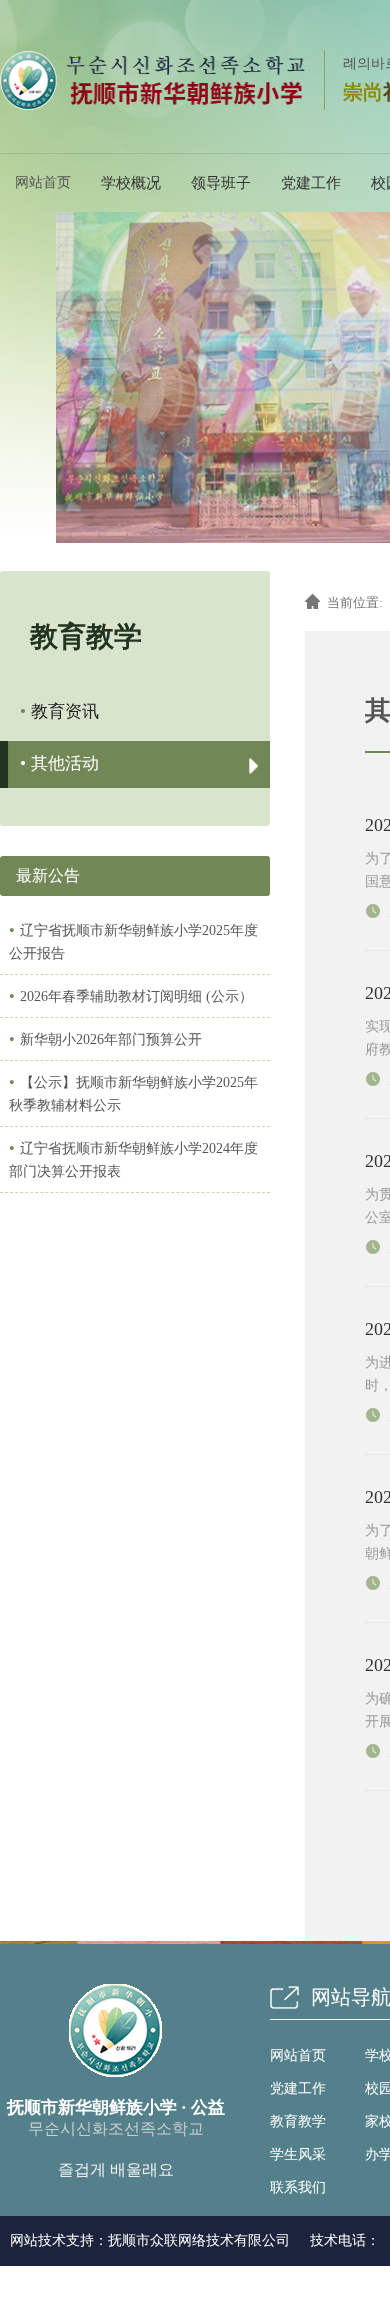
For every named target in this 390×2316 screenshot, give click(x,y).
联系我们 (298, 2187)
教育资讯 (59, 711)
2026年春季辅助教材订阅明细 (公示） (131, 995)
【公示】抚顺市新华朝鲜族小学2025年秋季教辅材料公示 (133, 1093)
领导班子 (221, 183)
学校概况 (131, 183)
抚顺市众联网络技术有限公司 (199, 2240)
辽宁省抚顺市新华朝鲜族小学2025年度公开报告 (133, 941)
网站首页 (298, 2055)
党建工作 (311, 183)
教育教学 (298, 2121)
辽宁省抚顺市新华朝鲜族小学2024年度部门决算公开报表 (133, 1159)
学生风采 (298, 2154)
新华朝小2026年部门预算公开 (105, 1038)
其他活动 (59, 763)
